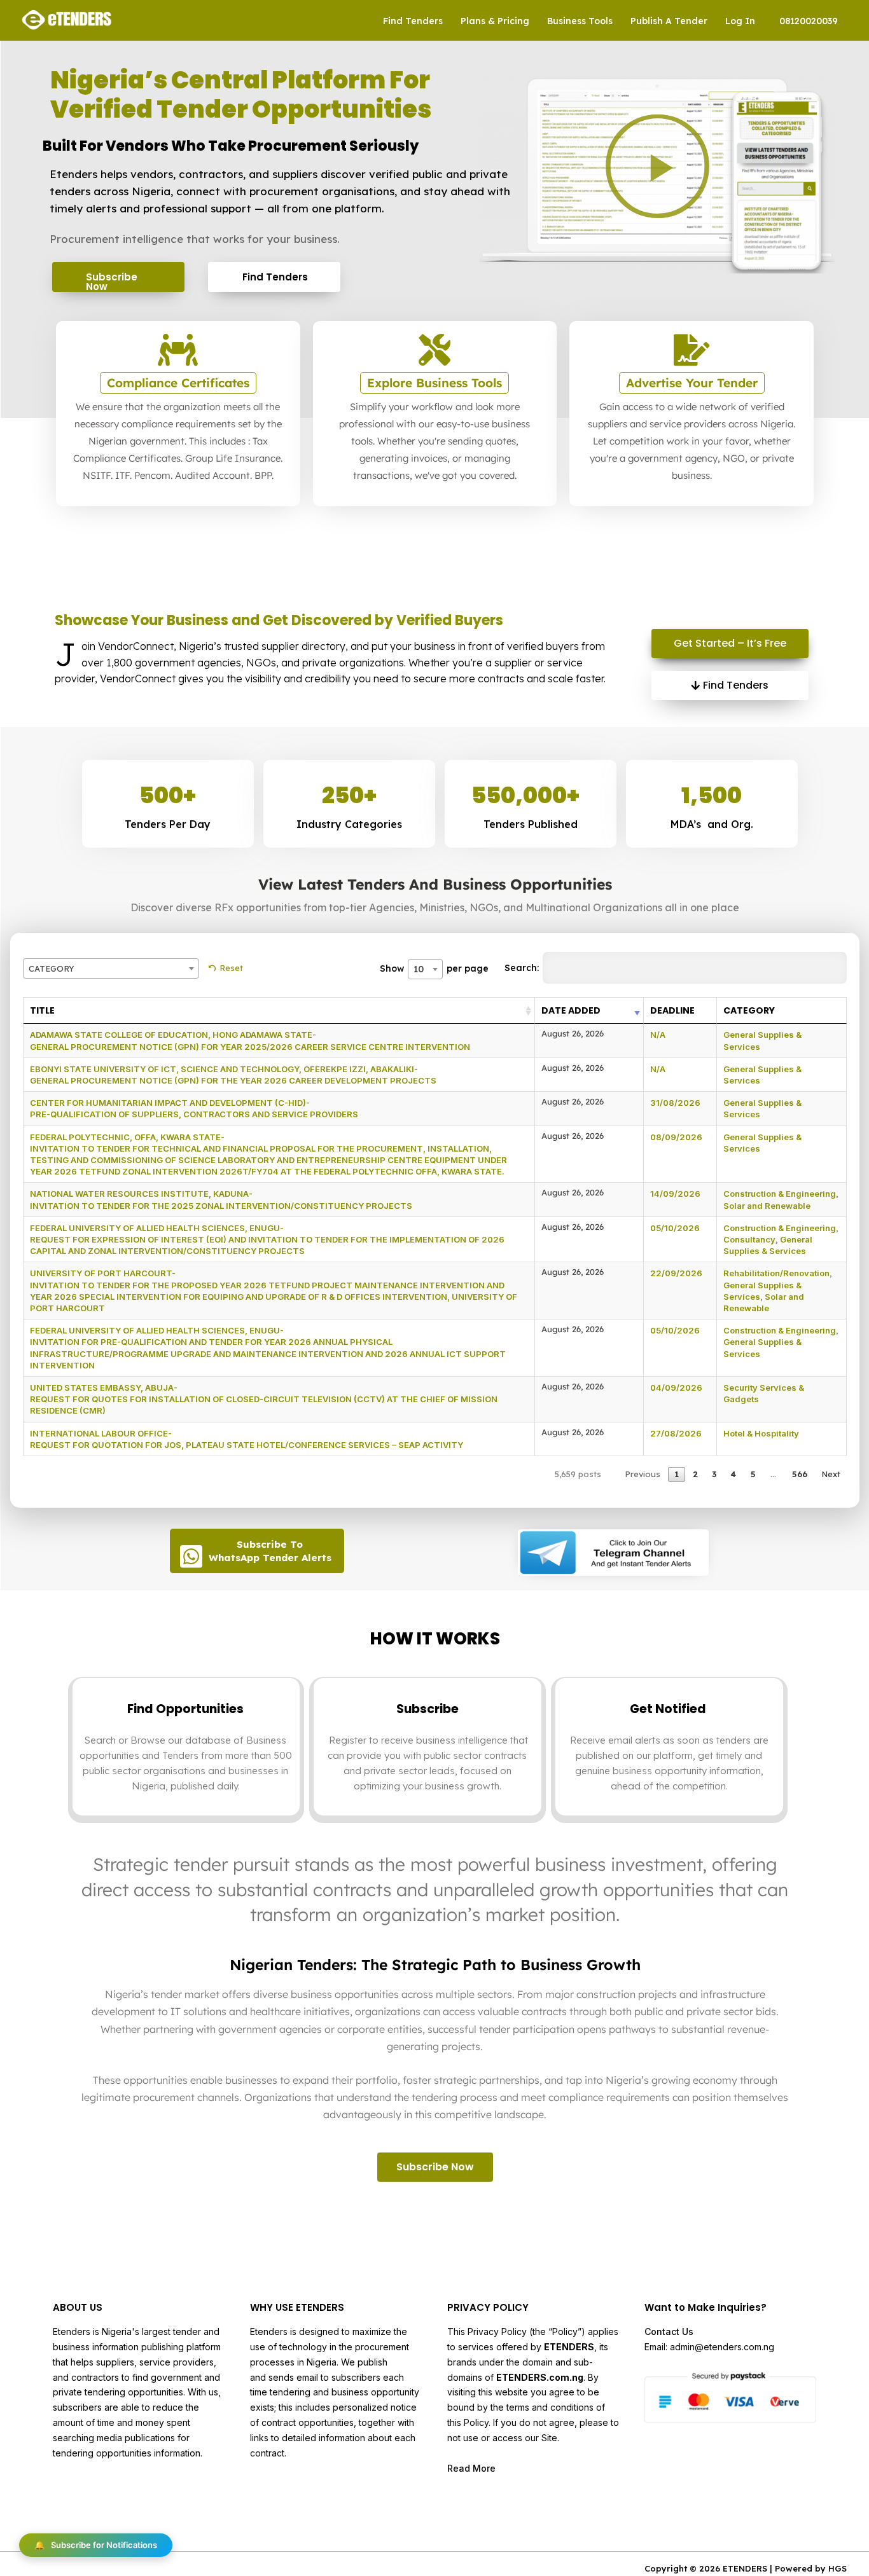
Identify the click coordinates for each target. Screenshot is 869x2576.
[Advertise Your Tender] (692, 350)
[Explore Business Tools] (434, 350)
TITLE (42, 1010)
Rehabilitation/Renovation (776, 1273)
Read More (471, 2468)
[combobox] (111, 968)
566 (800, 1474)
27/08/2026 (676, 1433)
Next (831, 1474)
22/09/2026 (676, 1273)
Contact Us (669, 2331)
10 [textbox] (419, 969)
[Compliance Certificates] (178, 350)
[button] (657, 166)
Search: (522, 968)
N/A (658, 1035)
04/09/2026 (676, 1388)
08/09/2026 (676, 1137)
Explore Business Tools (434, 383)
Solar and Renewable (767, 1206)
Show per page (434, 968)
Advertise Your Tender (692, 383)
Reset (231, 968)
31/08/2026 (675, 1103)
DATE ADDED (571, 1010)
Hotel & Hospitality (761, 1433)
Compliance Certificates (178, 383)
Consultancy (749, 1239)
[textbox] (111, 968)
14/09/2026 (675, 1194)
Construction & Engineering (780, 1194)
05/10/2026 (675, 1228)
